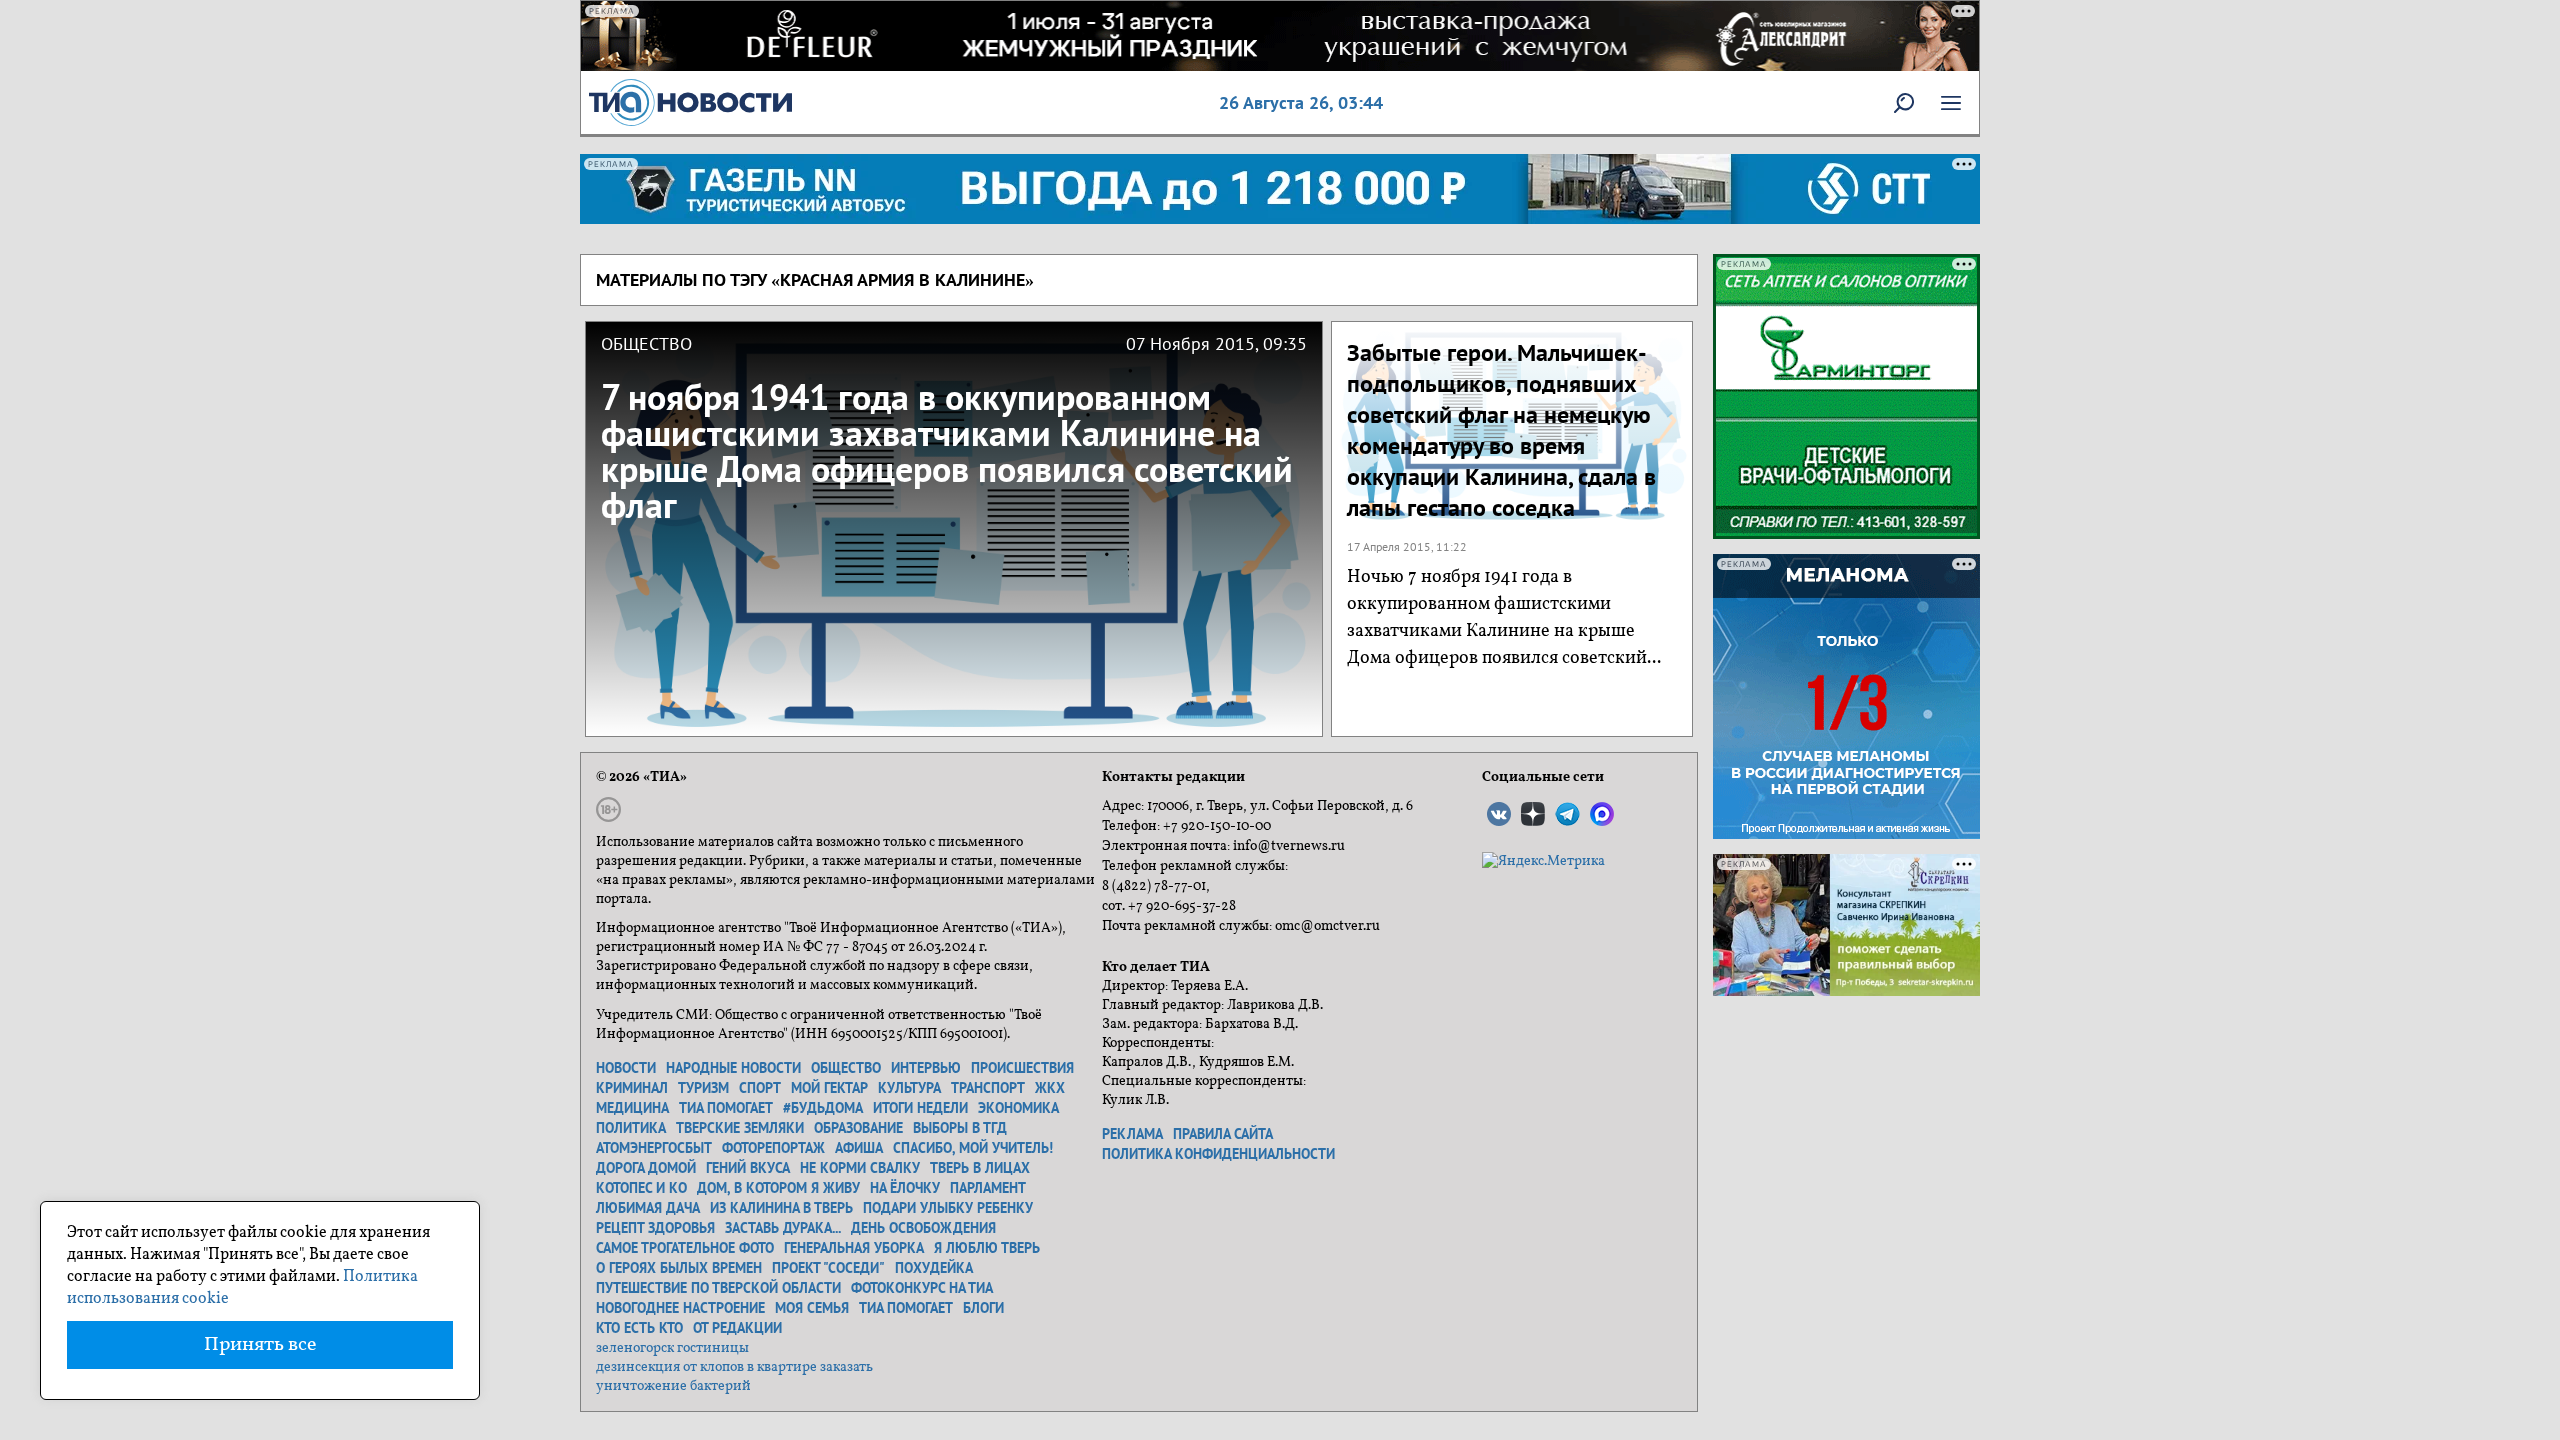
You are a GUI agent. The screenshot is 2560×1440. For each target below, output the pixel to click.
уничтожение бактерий (673, 1386)
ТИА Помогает (906, 1308)
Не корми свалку (860, 1168)
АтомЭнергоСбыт (654, 1148)
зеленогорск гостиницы (672, 1348)
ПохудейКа (934, 1268)
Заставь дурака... (783, 1228)
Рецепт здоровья (655, 1228)
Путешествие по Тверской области (718, 1288)
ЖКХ (1050, 1088)
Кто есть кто (639, 1328)
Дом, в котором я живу (778, 1188)
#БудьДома (823, 1108)
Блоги (983, 1308)
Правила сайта (1223, 1134)
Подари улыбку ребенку (948, 1208)
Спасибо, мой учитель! (973, 1148)
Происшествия (1022, 1068)
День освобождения (923, 1228)
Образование (858, 1128)
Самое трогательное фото (685, 1248)
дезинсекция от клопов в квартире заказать (734, 1367)
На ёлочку (905, 1188)
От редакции (737, 1328)
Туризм (703, 1088)
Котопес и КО (641, 1188)
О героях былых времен (679, 1268)
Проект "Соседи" (828, 1268)
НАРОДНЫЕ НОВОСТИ (733, 1068)
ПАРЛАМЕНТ (988, 1188)
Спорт (760, 1088)
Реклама (1132, 1134)
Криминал (632, 1088)
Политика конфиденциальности (1218, 1154)
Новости (626, 1068)
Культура (909, 1088)
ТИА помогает (726, 1108)
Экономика (1018, 1108)
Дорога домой (646, 1168)
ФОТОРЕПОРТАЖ (773, 1148)
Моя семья (812, 1308)
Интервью (926, 1068)
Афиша (859, 1148)
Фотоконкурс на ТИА (922, 1288)
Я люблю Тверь (987, 1248)
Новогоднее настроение (680, 1308)
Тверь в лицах (980, 1168)
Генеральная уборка (854, 1248)
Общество (846, 1068)
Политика (631, 1128)
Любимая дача (648, 1208)
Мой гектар (829, 1088)
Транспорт (988, 1088)
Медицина (632, 1108)
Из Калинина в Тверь (781, 1208)
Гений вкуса (748, 1168)
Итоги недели (920, 1108)
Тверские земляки (740, 1128)
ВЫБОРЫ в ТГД (960, 1128)
